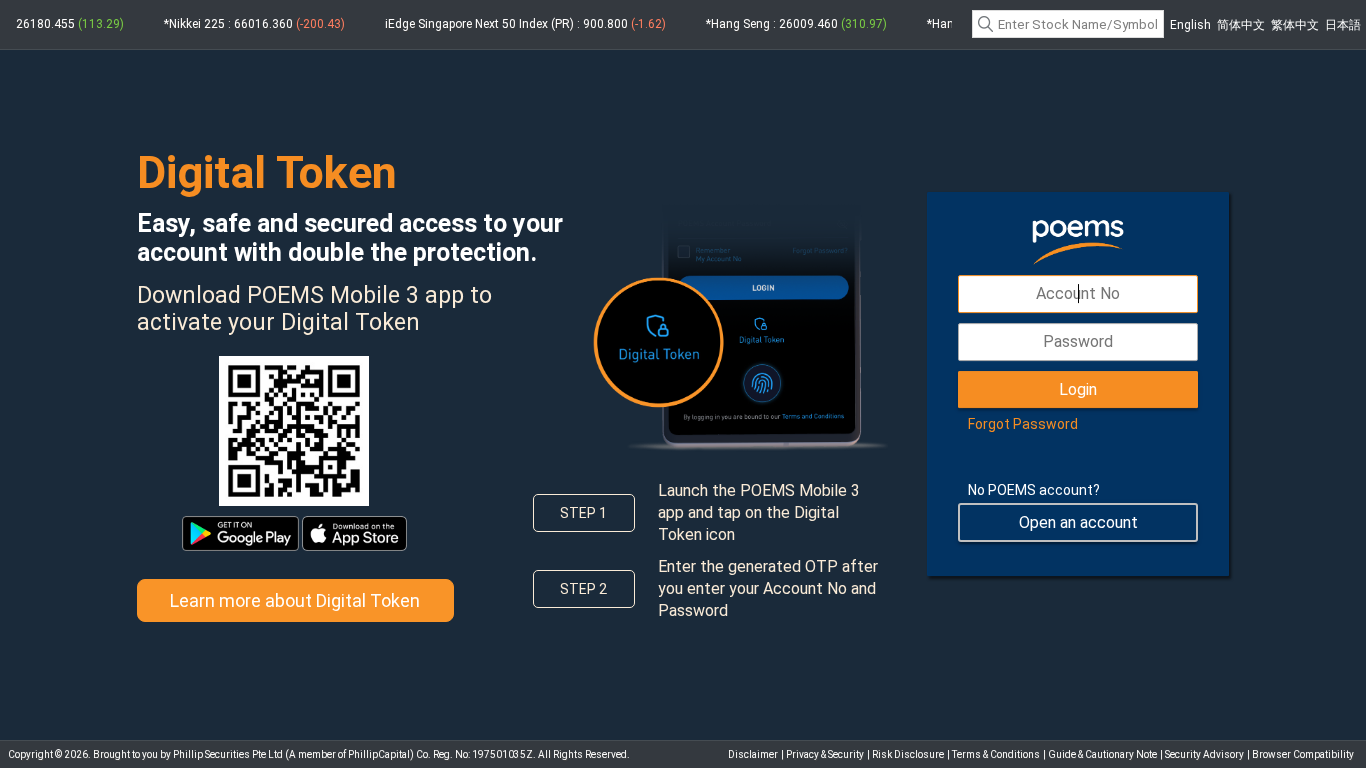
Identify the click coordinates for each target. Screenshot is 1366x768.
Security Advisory (1204, 754)
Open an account (1078, 522)
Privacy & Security (825, 754)
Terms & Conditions (996, 754)
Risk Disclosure (908, 754)
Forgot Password (1023, 424)
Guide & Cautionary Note (1102, 754)
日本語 (1343, 25)
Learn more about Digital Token (295, 600)
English (1190, 25)
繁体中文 (1295, 25)
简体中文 (1241, 25)
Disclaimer (753, 754)
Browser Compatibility (1303, 754)
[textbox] (1068, 24)
